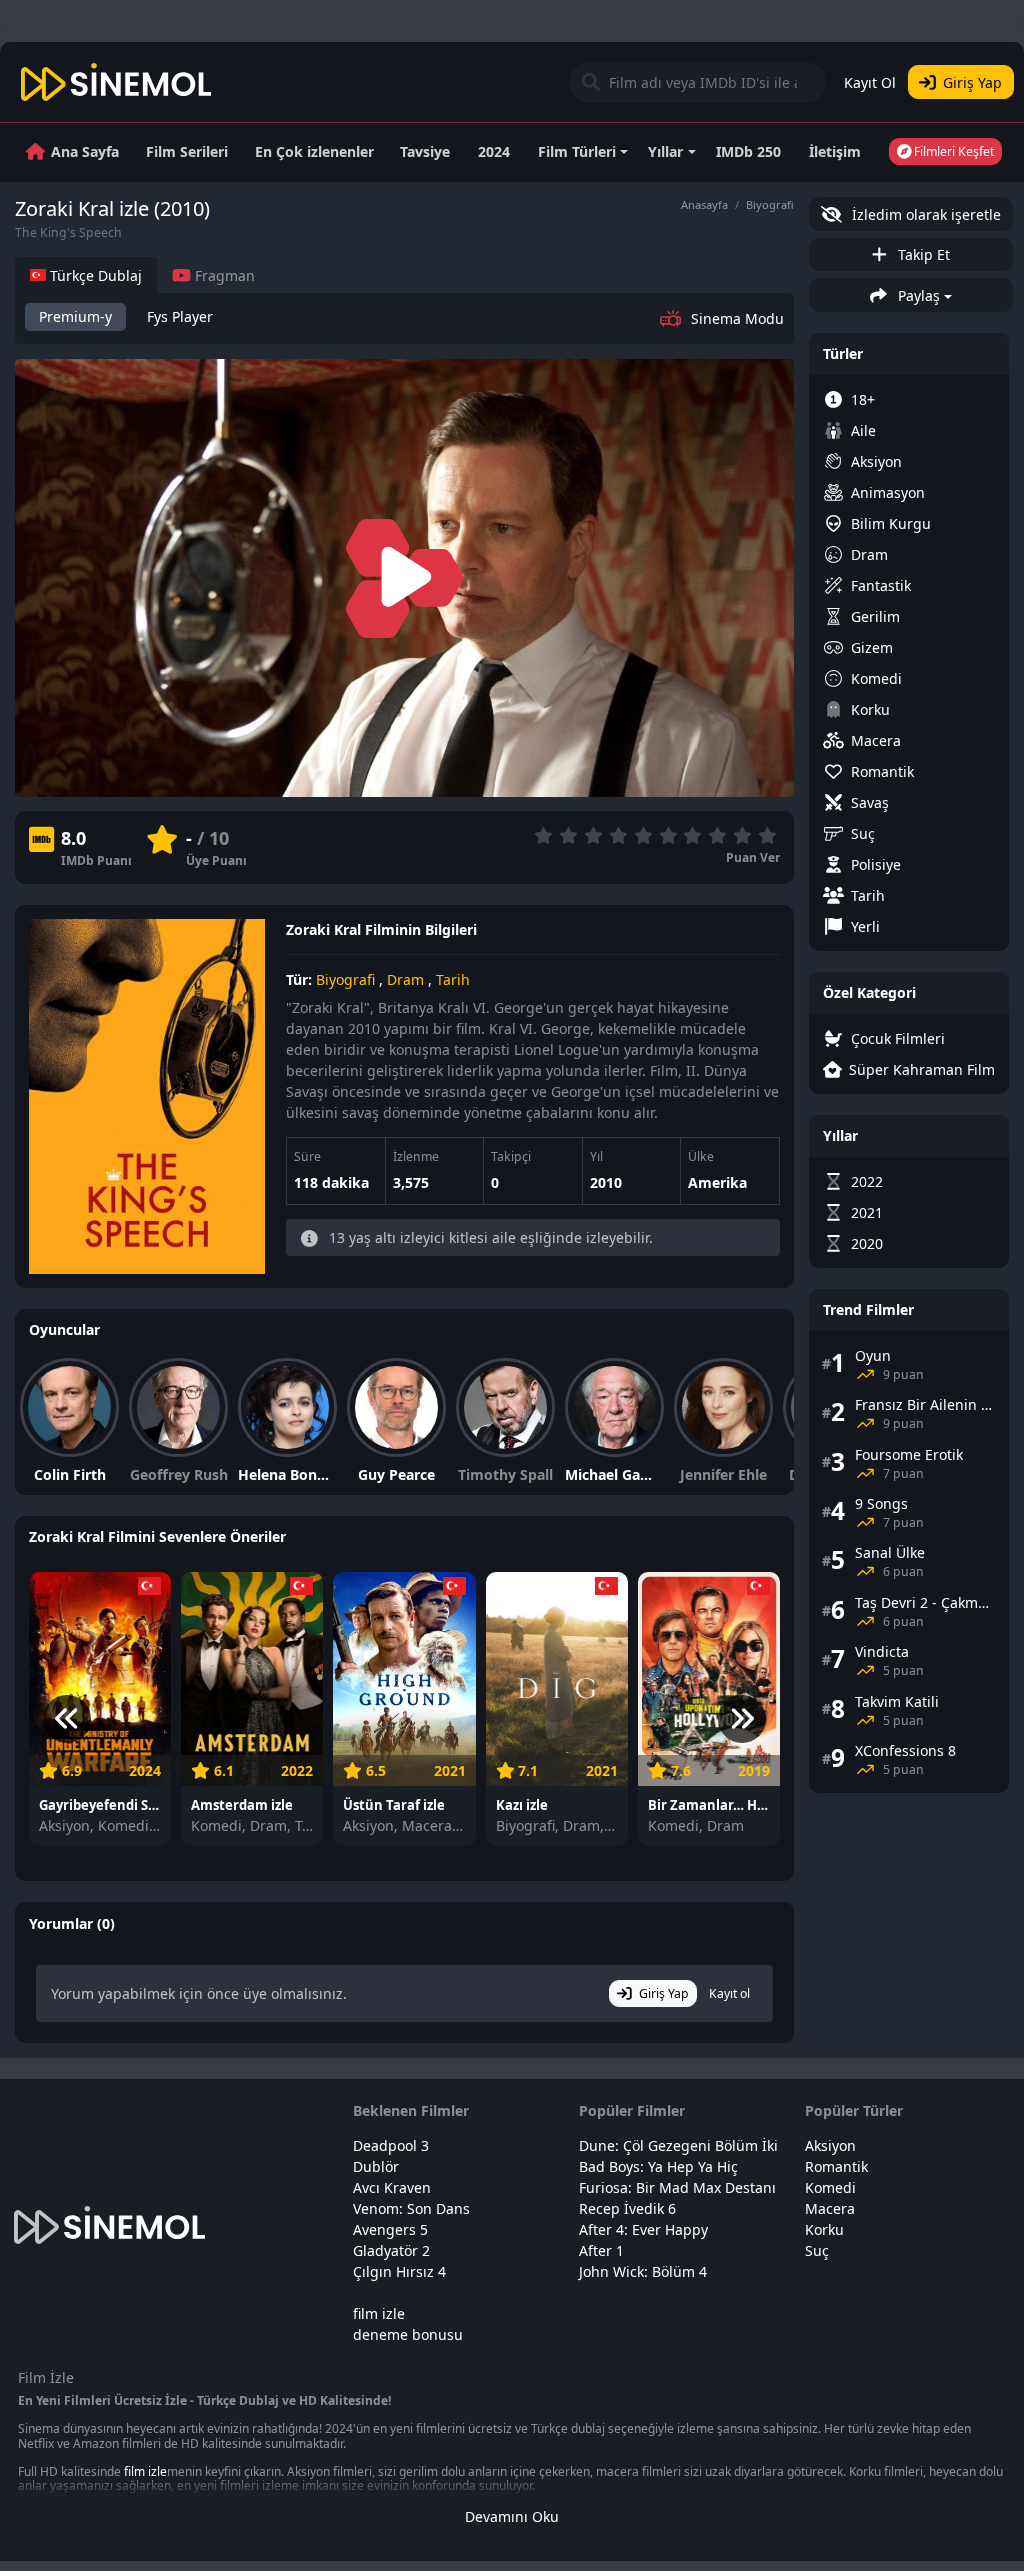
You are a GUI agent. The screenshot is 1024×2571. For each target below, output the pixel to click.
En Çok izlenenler (314, 151)
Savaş (870, 802)
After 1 (601, 2250)
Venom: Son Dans (411, 2208)
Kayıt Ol (870, 82)
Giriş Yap (972, 82)
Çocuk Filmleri (898, 1038)
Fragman (223, 275)
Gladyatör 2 (391, 2250)
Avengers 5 (390, 2229)
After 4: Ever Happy (643, 2229)
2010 (606, 1182)
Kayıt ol (729, 1993)
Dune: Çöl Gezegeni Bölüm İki (678, 2145)
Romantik (882, 771)
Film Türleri (577, 151)
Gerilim (875, 616)
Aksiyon (876, 461)
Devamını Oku (512, 2516)
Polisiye (876, 864)
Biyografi (770, 204)
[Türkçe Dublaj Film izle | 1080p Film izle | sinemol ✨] (116, 82)
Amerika (717, 1182)
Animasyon (888, 492)
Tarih (453, 979)
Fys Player (180, 316)
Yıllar (665, 151)
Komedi (876, 678)
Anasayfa (704, 204)
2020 (867, 1243)
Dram (405, 979)
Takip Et (922, 254)
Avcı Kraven (392, 2187)
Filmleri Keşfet (952, 151)
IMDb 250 (748, 151)
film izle (379, 2313)
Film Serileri (187, 151)
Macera (876, 740)
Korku (870, 709)
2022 (867, 1181)
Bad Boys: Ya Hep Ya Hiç (658, 2166)
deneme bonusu (408, 2334)
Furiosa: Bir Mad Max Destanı (677, 2187)
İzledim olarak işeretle (924, 214)
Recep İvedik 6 (627, 2208)
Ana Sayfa (85, 151)
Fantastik (881, 585)
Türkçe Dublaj (94, 275)
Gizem (872, 647)
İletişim (835, 151)
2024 (494, 151)
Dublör (376, 2166)
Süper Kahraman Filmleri (922, 1069)
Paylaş (917, 295)
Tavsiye (425, 151)
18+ (863, 399)
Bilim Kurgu (891, 523)
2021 (867, 1212)
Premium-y (75, 316)
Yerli (865, 926)
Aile (863, 430)
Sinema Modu (737, 318)
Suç (863, 833)
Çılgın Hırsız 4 (399, 2271)
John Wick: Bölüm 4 (643, 2271)
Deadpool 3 (391, 2145)
